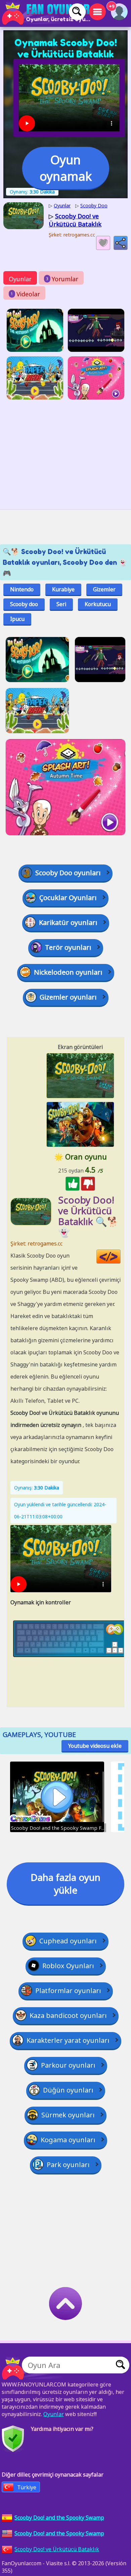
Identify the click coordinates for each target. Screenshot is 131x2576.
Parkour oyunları (68, 2065)
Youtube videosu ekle (95, 1746)
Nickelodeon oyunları (68, 972)
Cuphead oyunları (68, 1941)
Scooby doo (24, 604)
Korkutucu (98, 604)
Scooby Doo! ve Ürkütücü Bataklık (57, 2549)
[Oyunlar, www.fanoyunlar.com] (47, 13)
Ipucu (17, 619)
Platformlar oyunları (68, 1991)
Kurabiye (63, 589)
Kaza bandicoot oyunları (68, 2015)
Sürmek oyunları (68, 2115)
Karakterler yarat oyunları (68, 2040)
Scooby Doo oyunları (68, 873)
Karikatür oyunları (68, 922)
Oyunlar (20, 279)
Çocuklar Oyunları (68, 898)
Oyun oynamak (66, 168)
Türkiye (27, 2487)
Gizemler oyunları (68, 997)
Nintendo (22, 589)
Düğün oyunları (68, 2090)
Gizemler (104, 589)
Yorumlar (62, 279)
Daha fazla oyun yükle (65, 1884)
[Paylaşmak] (121, 243)
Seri (61, 604)
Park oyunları (68, 2165)
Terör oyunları (68, 947)
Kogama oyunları (68, 2140)
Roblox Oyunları (68, 1966)
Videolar (25, 294)
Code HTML (120, 1257)
